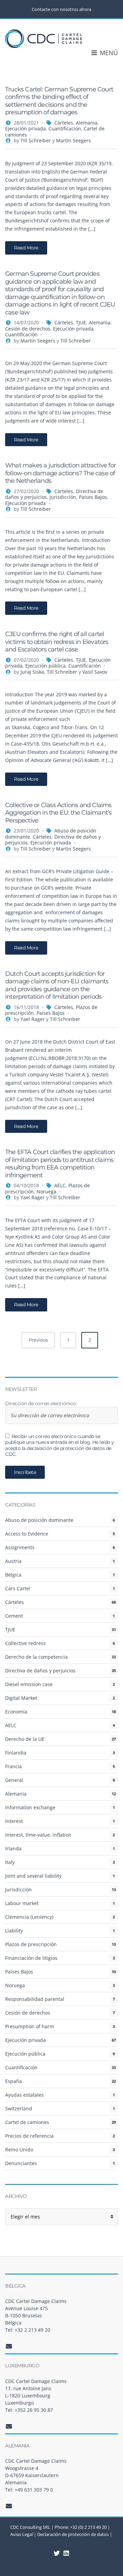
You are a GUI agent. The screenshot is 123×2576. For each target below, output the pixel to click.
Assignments (20, 1547)
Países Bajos (93, 497)
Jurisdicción (63, 497)
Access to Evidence (27, 1534)
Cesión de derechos (28, 329)
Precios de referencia (29, 2136)
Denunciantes (21, 2163)
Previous (38, 1340)
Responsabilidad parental (35, 1999)
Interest (14, 1821)
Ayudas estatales (24, 2095)
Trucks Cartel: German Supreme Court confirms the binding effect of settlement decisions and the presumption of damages (59, 101)
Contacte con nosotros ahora (61, 9)
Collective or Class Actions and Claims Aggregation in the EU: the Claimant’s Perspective (58, 813)
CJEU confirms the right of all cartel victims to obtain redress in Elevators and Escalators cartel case (57, 642)
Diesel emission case (29, 1684)
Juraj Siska (32, 672)
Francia (13, 1766)
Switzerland (19, 2108)
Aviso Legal (22, 2534)
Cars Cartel (18, 1588)
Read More (26, 248)
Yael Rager (33, 1019)
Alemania (87, 123)
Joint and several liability (33, 1876)
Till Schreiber (36, 140)
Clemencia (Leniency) (29, 1917)
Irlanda (13, 1848)
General (14, 1780)
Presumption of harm (30, 2026)
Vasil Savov (95, 672)
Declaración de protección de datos (73, 2534)
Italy (10, 1862)
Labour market (22, 1903)
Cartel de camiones (27, 2122)
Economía (16, 1712)
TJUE (81, 322)
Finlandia (16, 1753)
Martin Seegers (73, 140)
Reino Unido (19, 2150)
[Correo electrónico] (9, 2346)
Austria (13, 1561)
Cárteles (64, 123)
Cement (14, 1616)
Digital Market (21, 1698)
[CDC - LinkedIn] (57, 2553)
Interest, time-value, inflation (38, 1835)
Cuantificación (65, 128)
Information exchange (30, 1807)
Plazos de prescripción (31, 1944)
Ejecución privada (25, 128)
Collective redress (25, 1643)
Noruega (46, 1192)
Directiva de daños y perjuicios (40, 1671)
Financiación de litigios (31, 1958)
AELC (60, 1185)
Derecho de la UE (25, 1739)
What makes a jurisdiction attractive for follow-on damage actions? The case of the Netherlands (60, 473)
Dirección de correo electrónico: (41, 1404)
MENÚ (108, 53)
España (13, 2081)
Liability (14, 1931)
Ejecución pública (45, 666)
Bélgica (13, 1575)
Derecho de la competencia (36, 1657)
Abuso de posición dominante (39, 1520)
